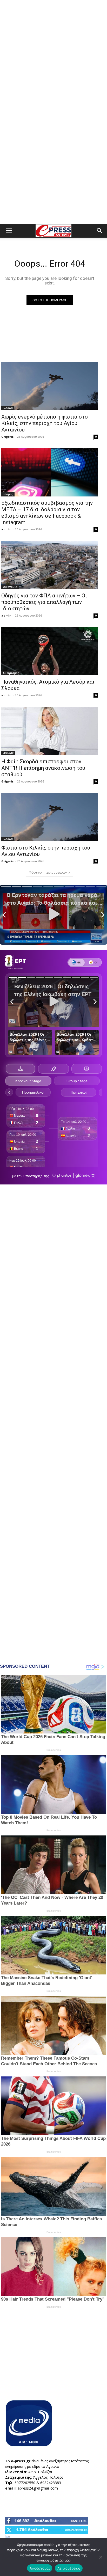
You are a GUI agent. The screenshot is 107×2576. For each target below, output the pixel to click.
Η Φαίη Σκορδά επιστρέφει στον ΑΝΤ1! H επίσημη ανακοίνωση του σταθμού (43, 768)
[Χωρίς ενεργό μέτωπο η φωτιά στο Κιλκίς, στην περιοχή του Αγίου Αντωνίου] (50, 386)
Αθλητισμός (11, 673)
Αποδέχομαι (40, 2568)
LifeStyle (8, 753)
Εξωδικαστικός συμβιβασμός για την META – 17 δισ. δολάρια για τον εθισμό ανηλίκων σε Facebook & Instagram (47, 513)
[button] (9, 231)
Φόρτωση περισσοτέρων (48, 872)
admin (6, 529)
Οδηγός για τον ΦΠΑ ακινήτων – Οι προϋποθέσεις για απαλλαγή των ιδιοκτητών (44, 602)
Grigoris (7, 437)
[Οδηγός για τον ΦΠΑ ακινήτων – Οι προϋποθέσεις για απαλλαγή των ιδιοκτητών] (50, 565)
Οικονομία (10, 587)
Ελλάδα (8, 408)
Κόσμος (8, 494)
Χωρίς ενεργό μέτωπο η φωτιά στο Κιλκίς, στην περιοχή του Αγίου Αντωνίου (45, 423)
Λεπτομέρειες (69, 2568)
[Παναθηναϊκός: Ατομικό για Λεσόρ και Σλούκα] (50, 651)
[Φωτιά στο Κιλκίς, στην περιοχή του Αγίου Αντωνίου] (50, 817)
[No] (101, 2557)
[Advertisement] (53, 56)
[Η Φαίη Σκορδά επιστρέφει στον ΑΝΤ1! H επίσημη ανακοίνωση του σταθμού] (50, 731)
